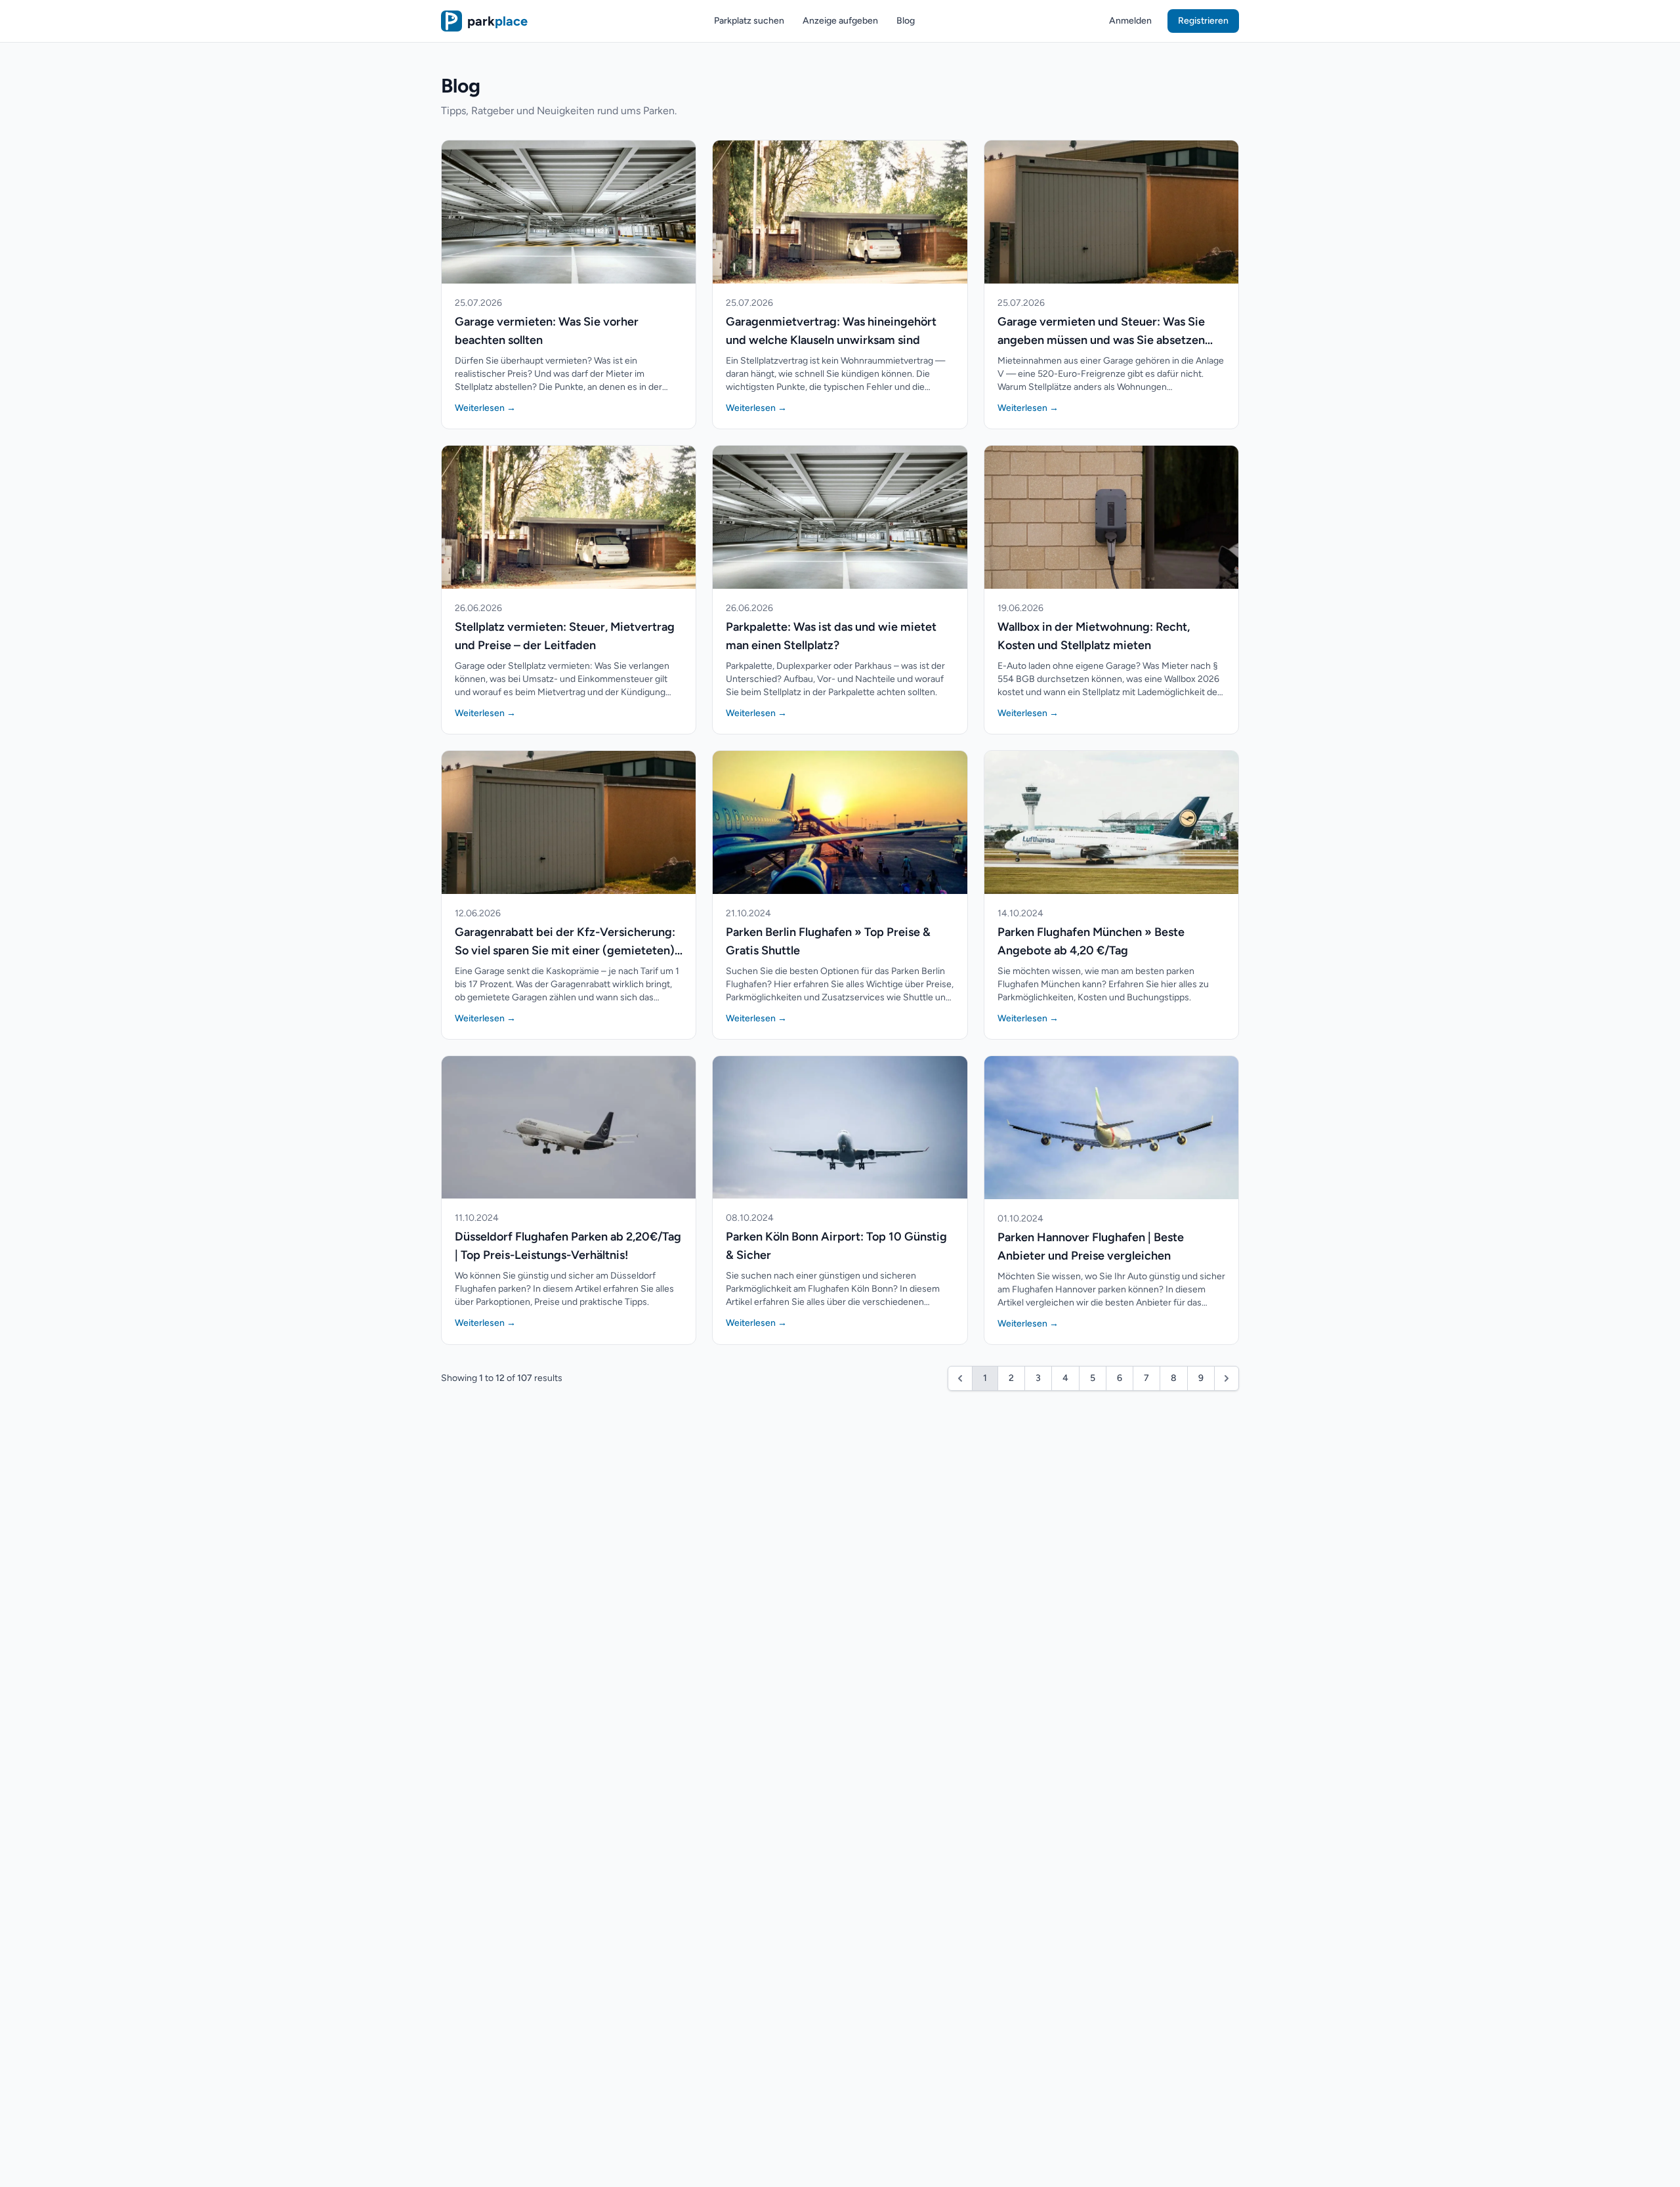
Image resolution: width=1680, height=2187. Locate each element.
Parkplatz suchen (749, 21)
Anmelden (1130, 21)
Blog (906, 21)
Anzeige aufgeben (840, 21)
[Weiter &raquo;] (1227, 1378)
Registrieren (1203, 21)
